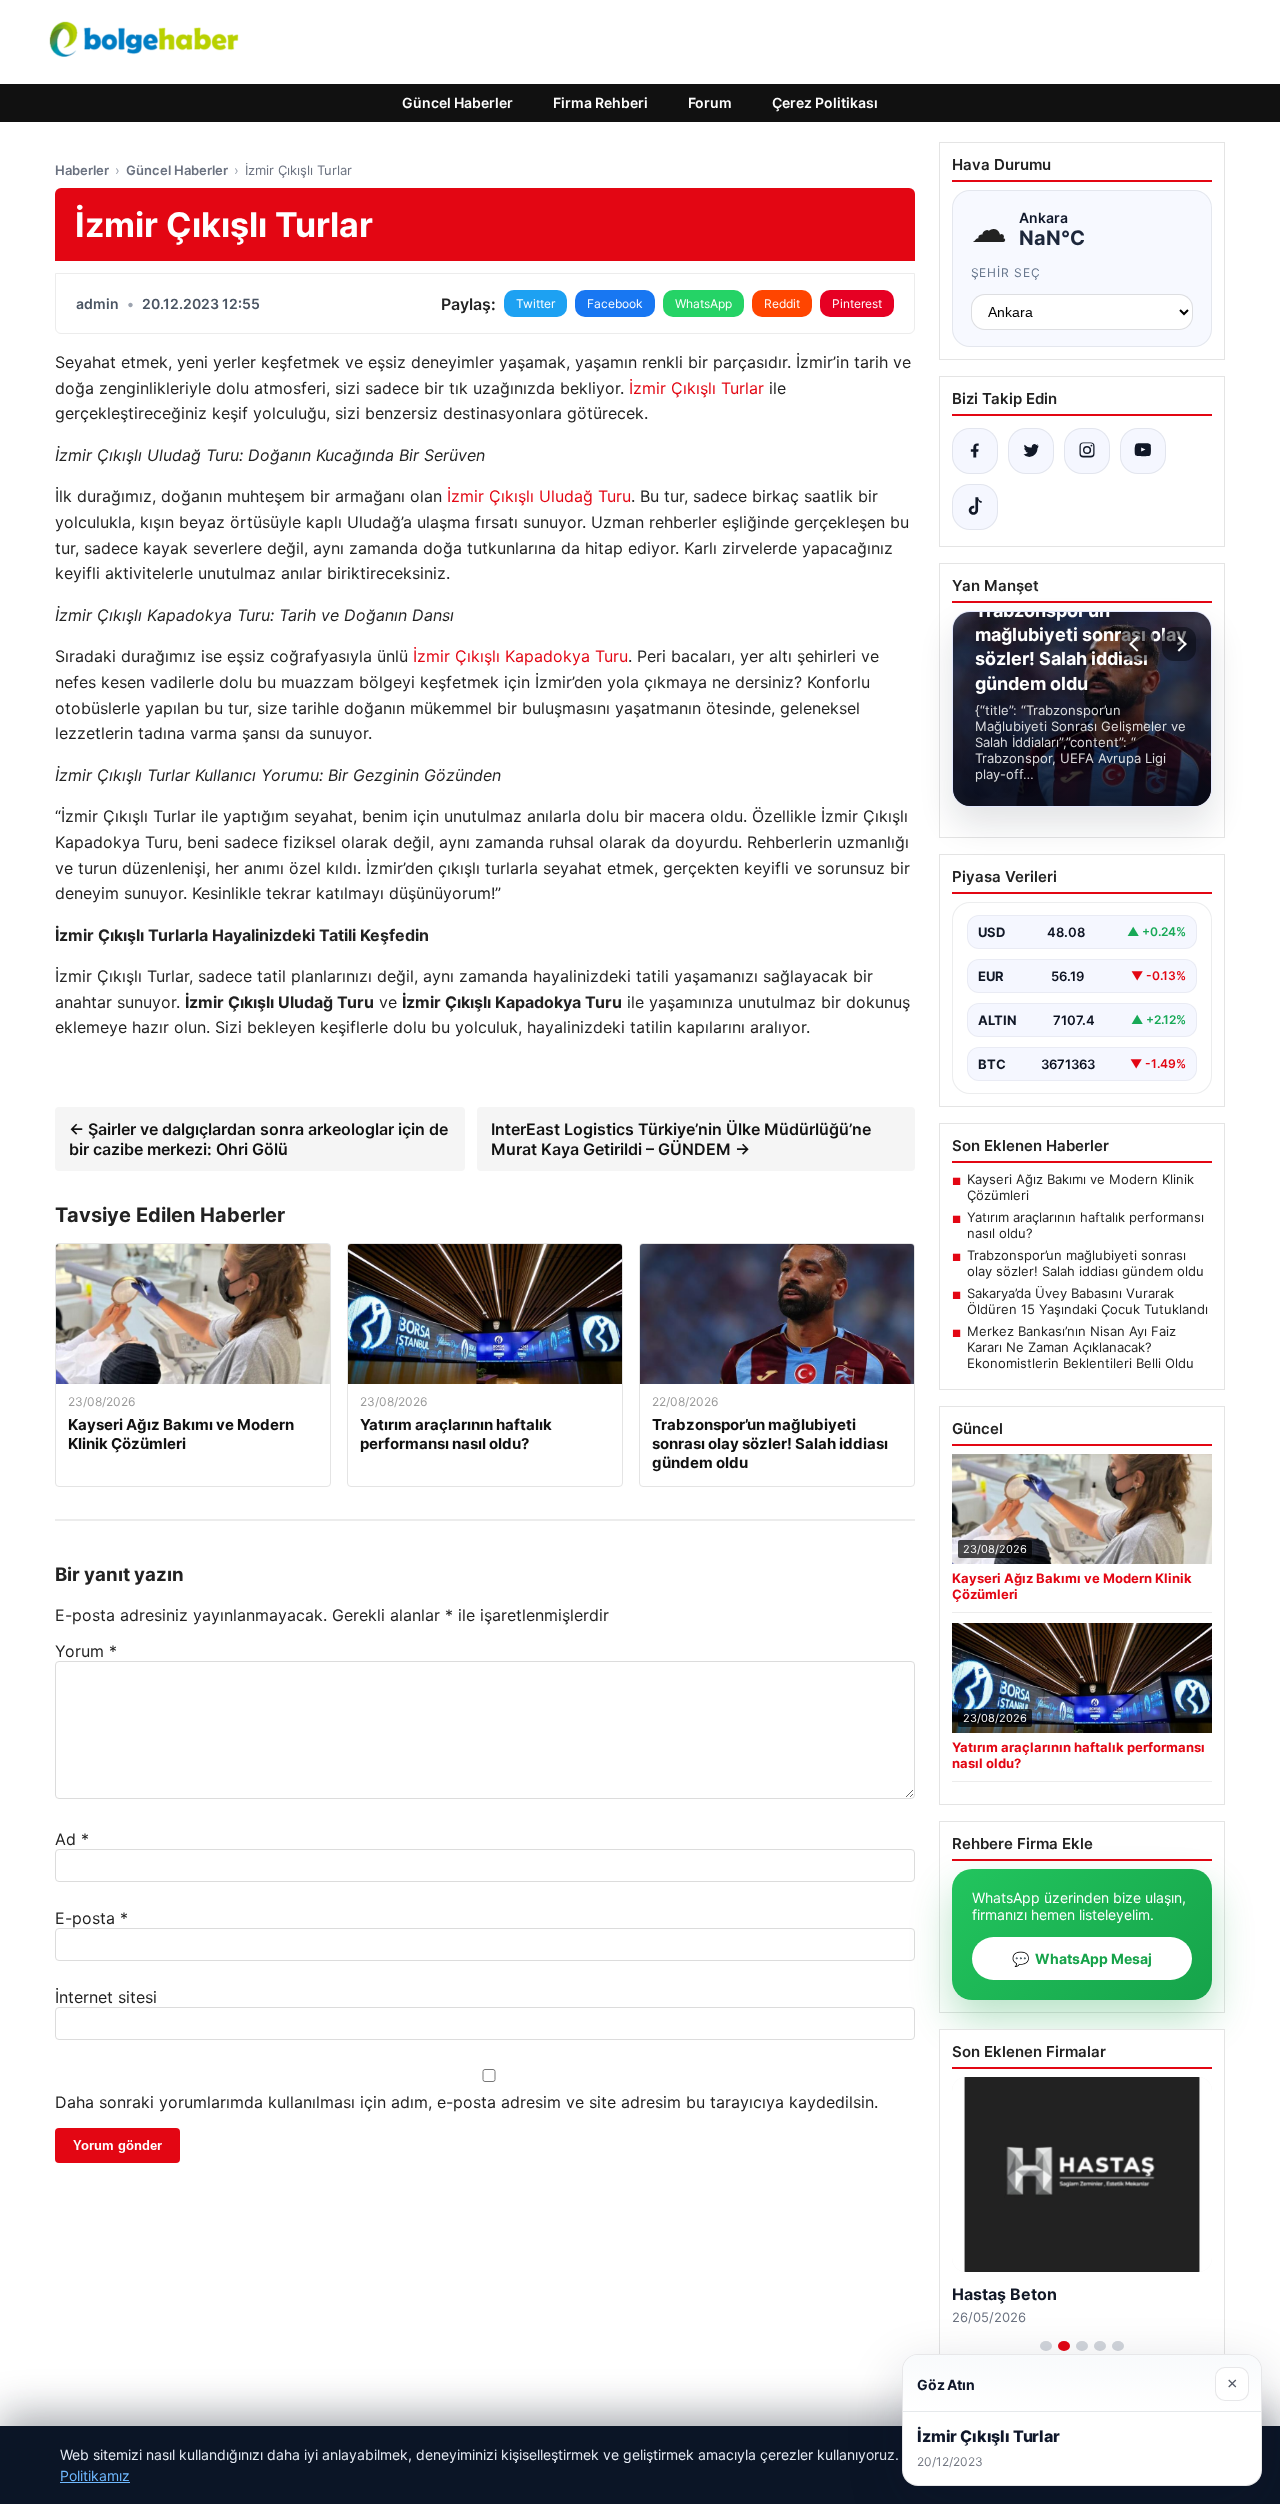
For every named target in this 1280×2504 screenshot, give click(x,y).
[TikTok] (975, 507)
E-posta (91, 1918)
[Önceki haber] (1137, 644)
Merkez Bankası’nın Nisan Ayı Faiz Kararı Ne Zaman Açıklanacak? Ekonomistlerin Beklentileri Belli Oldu (1080, 1347)
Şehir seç (1006, 272)
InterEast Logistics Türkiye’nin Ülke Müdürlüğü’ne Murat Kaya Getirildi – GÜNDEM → (681, 1139)
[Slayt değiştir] (1046, 2346)
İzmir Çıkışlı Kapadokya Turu (520, 656)
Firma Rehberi (600, 102)
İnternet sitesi (106, 1997)
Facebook (615, 303)
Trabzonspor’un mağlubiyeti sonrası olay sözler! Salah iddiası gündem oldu (1085, 1263)
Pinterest (857, 303)
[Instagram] (1087, 451)
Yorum (86, 1651)
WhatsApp (703, 303)
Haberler (82, 170)
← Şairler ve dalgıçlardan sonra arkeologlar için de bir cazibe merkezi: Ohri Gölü (258, 1139)
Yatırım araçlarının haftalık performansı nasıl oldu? (1085, 1225)
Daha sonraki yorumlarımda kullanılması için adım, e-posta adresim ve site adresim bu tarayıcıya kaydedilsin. (466, 2102)
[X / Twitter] (1031, 451)
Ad (72, 1839)
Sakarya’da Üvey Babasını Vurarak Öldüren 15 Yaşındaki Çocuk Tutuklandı (1087, 1301)
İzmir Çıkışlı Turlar (696, 388)
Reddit (782, 303)
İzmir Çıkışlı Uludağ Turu (539, 496)
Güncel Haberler (457, 102)
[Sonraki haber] (1179, 644)
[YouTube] (1143, 451)
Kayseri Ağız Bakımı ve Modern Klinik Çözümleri (1080, 1187)
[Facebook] (975, 451)
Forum (710, 102)
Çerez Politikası (825, 102)
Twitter (535, 303)
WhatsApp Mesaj (1082, 1958)
